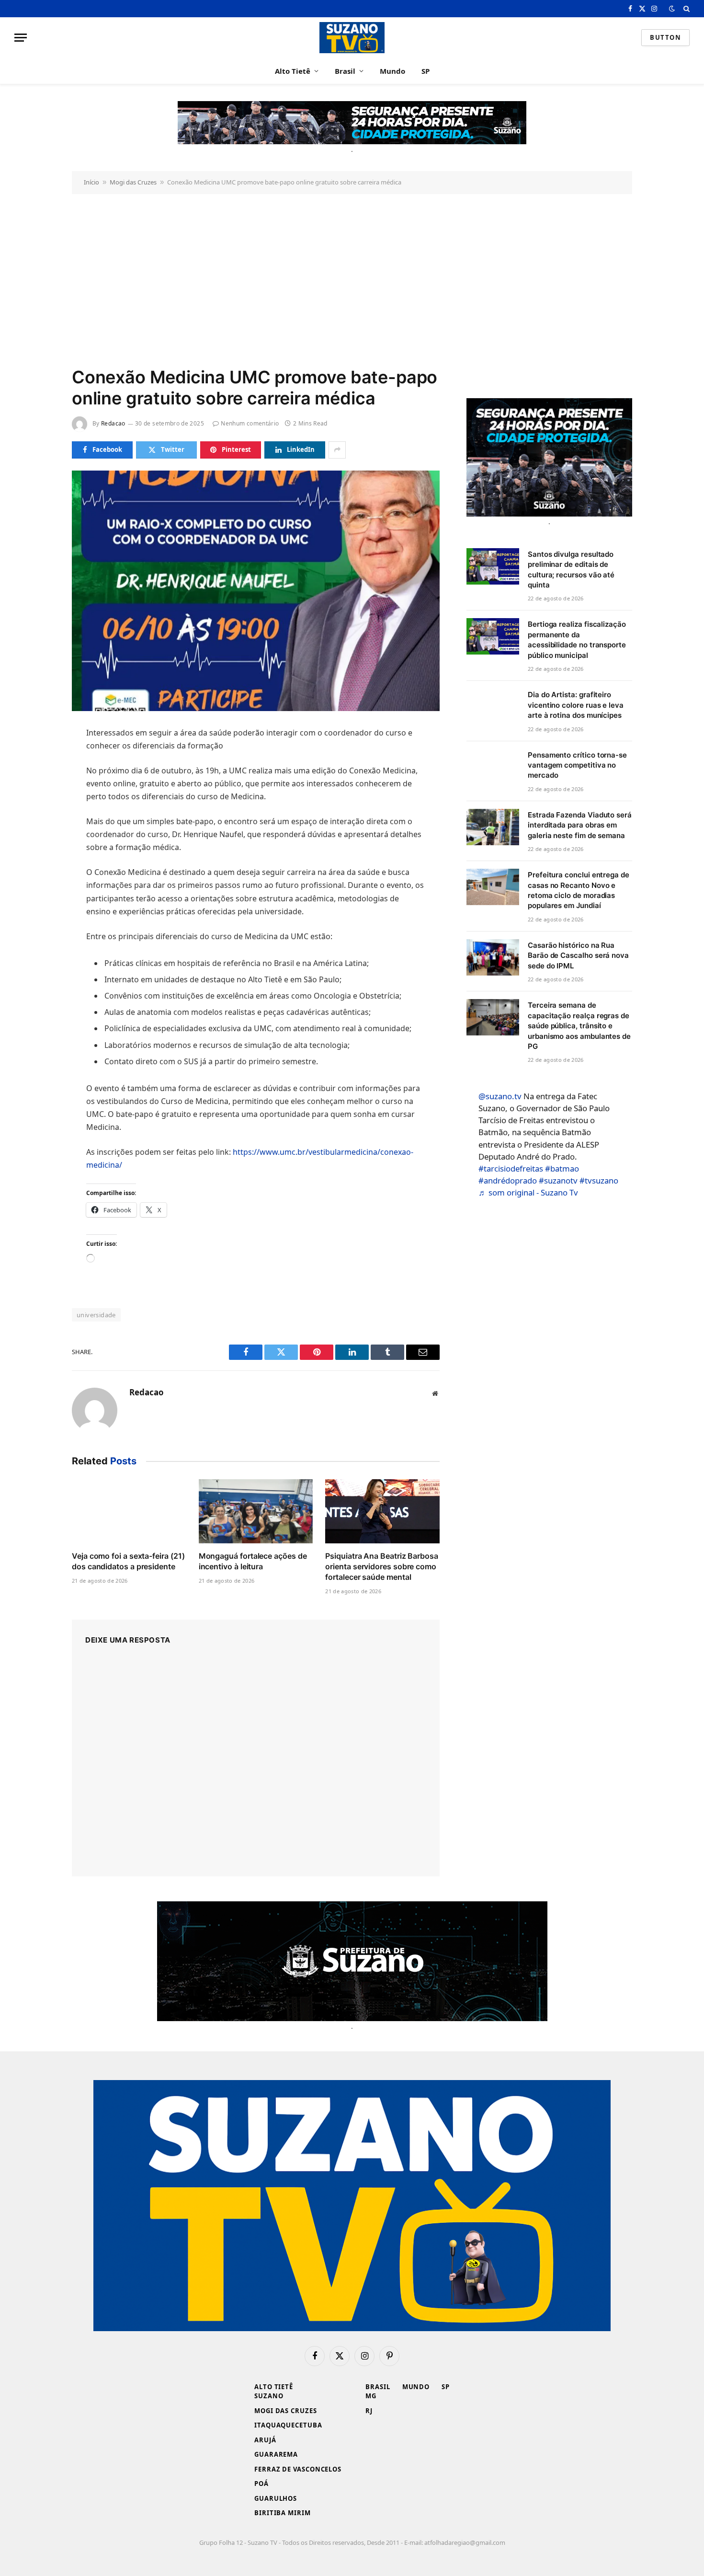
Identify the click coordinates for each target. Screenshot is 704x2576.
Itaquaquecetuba (288, 2425)
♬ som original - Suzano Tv (528, 1192)
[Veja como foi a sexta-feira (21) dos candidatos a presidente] (129, 1511)
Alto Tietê (293, 71)
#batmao (562, 1168)
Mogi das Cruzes (133, 182)
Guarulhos (276, 2498)
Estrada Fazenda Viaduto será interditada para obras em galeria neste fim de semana (580, 825)
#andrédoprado (508, 1180)
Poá (261, 2484)
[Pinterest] (38, 824)
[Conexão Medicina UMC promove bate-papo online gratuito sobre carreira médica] (256, 591)
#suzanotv (558, 1180)
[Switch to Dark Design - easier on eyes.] (672, 9)
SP (426, 71)
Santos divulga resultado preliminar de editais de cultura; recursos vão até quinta (571, 569)
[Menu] (21, 38)
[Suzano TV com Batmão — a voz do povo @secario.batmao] (352, 38)
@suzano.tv (500, 1096)
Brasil (345, 71)
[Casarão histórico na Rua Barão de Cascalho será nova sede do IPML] (493, 957)
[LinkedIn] (38, 802)
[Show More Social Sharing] (337, 450)
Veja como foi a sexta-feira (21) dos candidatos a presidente (128, 1561)
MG (371, 2396)
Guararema (276, 2454)
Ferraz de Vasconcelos (298, 2469)
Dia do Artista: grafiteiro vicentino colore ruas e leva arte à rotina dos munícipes (576, 705)
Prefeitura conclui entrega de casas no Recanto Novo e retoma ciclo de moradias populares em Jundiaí (579, 890)
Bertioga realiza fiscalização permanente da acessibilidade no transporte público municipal (577, 639)
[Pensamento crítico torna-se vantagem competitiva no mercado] (493, 767)
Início (91, 182)
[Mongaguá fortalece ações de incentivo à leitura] (256, 1511)
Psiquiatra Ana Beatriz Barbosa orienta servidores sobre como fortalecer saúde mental (382, 1566)
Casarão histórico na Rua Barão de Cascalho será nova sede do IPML (578, 955)
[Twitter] (38, 780)
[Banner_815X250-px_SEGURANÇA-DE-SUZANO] (352, 1961)
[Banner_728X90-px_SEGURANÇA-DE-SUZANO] (352, 123)
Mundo (392, 71)
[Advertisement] (352, 279)
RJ (369, 2411)
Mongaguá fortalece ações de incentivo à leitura (253, 1561)
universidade (96, 1315)
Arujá (265, 2440)
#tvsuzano (599, 1180)
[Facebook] (38, 758)
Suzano (269, 2396)
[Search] (686, 9)
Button (665, 37)
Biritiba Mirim (283, 2513)
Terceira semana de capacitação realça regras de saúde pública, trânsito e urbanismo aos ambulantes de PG (579, 1026)
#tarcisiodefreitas (511, 1168)
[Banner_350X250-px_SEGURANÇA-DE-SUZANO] (549, 457)
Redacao (113, 423)
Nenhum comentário (250, 423)
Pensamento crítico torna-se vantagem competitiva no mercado (577, 765)
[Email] (38, 846)
